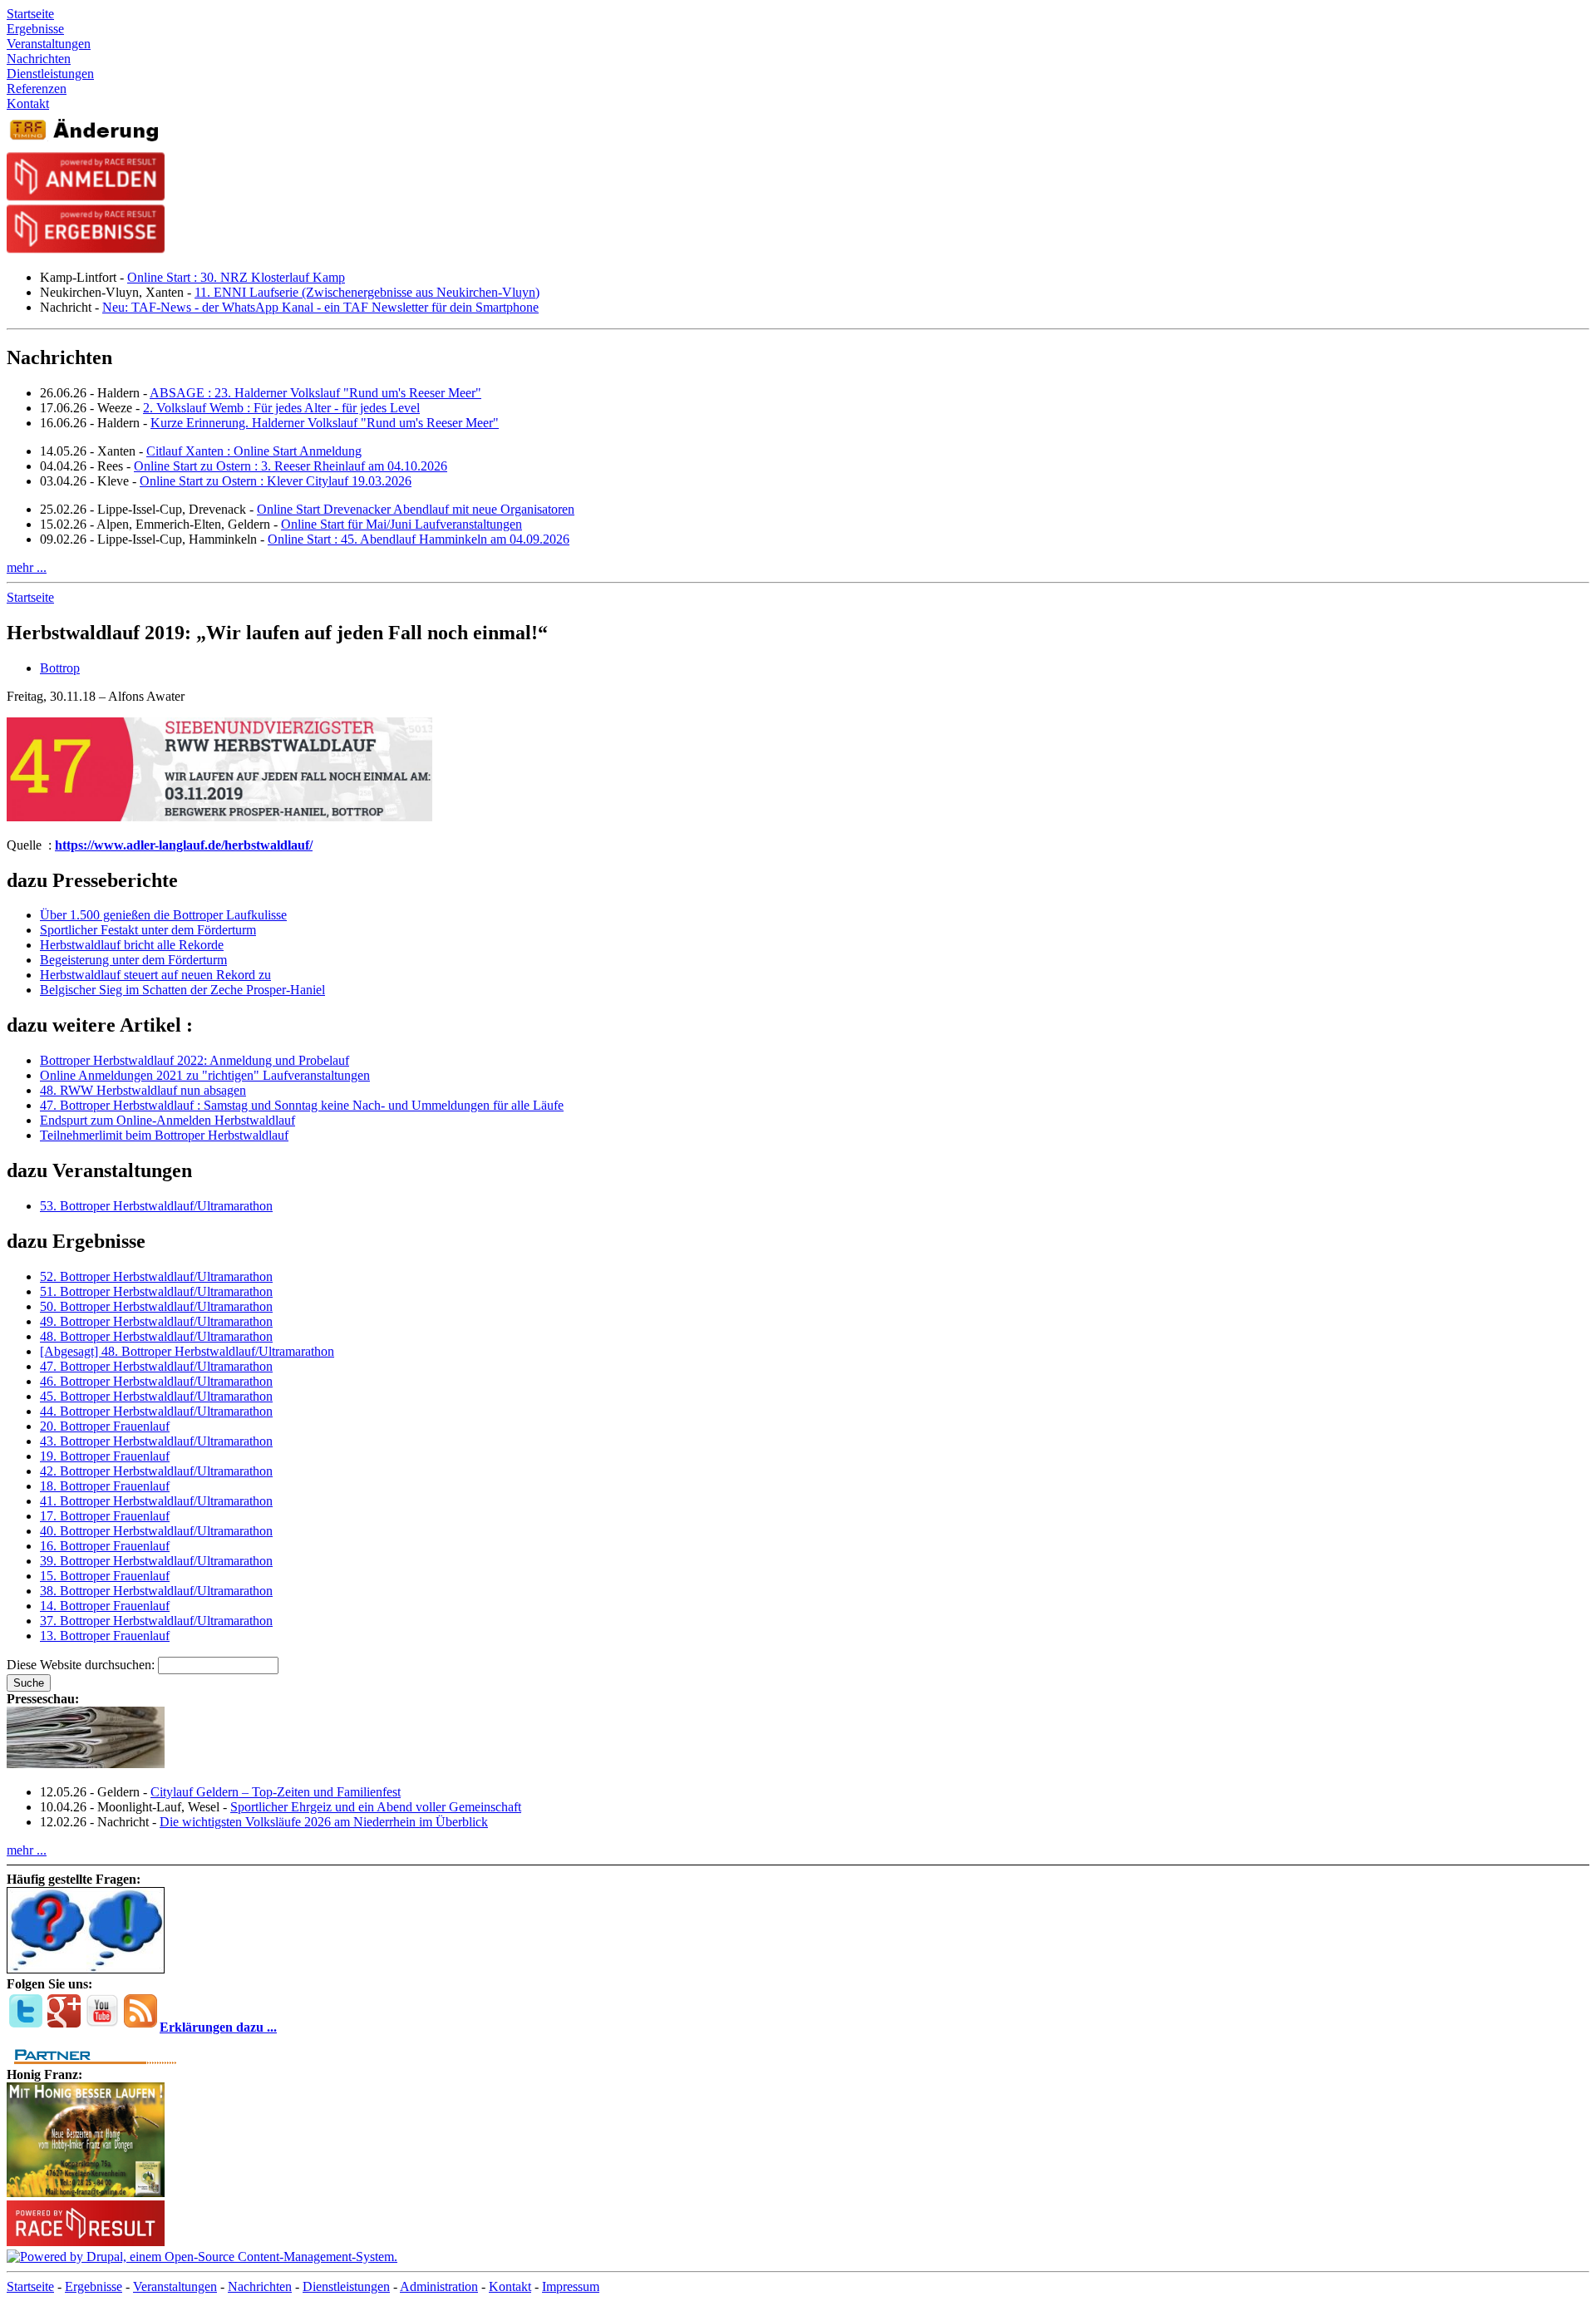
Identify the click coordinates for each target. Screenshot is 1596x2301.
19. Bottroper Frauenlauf (105, 1456)
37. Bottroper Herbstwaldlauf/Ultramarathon (156, 1621)
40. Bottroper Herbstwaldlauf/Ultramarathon (156, 1531)
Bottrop (60, 668)
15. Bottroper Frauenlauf (105, 1576)
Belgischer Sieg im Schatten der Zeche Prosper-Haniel (182, 990)
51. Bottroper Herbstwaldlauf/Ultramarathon (156, 1291)
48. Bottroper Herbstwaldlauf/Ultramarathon (156, 1336)
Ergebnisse (94, 2286)
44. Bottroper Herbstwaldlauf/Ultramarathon (156, 1411)
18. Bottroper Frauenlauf (105, 1486)
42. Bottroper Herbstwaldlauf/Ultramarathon (156, 1471)
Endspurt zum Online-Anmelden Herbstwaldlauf (167, 1120)
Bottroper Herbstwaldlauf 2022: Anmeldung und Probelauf (195, 1060)
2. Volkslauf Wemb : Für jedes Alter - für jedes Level (281, 408)
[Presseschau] (86, 1764)
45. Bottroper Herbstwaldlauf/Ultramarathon (156, 1396)
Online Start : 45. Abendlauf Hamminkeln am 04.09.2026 (419, 539)
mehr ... (27, 567)
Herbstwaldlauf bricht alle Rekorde (132, 945)
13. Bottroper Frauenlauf (105, 1636)
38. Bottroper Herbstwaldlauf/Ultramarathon (156, 1591)
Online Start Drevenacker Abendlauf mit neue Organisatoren (416, 509)
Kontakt (510, 2286)
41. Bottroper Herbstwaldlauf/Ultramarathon (156, 1501)
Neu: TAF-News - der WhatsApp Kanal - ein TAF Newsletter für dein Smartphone (320, 307)
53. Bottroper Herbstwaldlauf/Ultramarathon (156, 1206)
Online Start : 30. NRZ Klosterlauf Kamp (236, 277)
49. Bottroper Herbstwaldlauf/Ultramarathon (156, 1321)
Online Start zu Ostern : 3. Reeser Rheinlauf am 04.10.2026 (291, 466)
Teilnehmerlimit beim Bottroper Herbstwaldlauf (164, 1135)
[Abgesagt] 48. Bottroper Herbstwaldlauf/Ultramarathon (187, 1351)
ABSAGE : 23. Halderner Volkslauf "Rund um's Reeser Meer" (315, 393)
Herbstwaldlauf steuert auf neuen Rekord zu (155, 975)
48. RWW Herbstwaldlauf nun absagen (143, 1090)
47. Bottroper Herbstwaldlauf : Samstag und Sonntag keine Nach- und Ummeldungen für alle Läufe (302, 1105)
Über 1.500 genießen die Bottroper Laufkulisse (163, 915)
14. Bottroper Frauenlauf (105, 1606)
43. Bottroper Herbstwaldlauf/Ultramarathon (156, 1441)
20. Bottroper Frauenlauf (105, 1426)
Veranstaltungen (175, 2286)
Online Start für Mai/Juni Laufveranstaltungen (401, 524)
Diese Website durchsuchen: (82, 1665)
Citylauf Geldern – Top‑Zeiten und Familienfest (276, 1792)
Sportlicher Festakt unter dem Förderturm (148, 930)
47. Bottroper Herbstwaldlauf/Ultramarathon (156, 1366)
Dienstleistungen (346, 2286)
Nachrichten (260, 2286)
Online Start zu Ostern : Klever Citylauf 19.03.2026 (276, 481)
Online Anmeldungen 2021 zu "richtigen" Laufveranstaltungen (205, 1075)
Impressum (571, 2286)
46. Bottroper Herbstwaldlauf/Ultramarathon (156, 1381)
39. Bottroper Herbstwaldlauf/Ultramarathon (156, 1561)
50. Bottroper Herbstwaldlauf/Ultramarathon (156, 1306)
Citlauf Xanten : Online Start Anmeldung (254, 451)
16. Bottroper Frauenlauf (105, 1546)
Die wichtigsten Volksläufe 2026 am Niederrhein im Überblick (324, 1822)
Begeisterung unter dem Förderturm (133, 960)
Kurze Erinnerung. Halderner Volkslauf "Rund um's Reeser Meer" (325, 423)
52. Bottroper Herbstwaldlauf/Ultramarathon (156, 1276)
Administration (439, 2286)
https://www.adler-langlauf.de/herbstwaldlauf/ (184, 845)
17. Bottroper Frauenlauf (105, 1516)
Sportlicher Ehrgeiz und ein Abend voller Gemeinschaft (376, 1807)
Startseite (30, 597)
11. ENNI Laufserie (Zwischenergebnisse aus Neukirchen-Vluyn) (367, 292)
